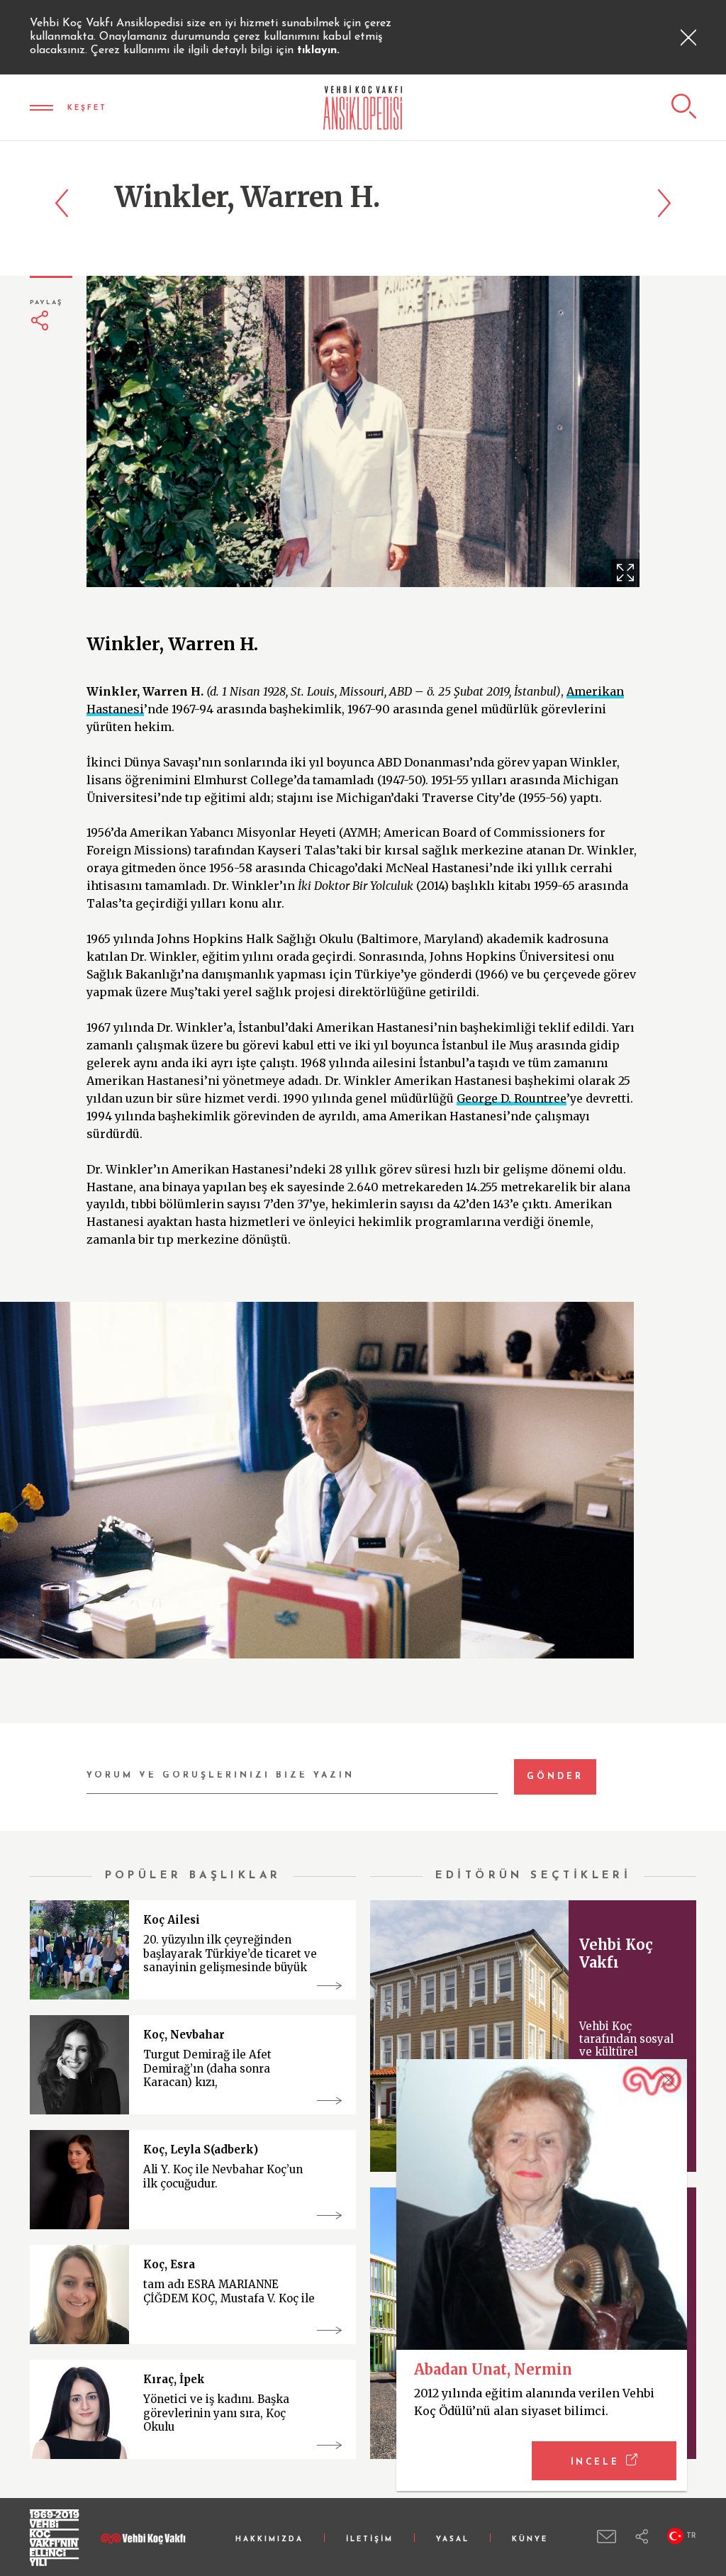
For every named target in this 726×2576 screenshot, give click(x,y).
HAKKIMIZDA (269, 2539)
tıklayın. (318, 50)
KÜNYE (530, 2539)
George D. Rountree (512, 1098)
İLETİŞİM (370, 2539)
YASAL (453, 2539)
